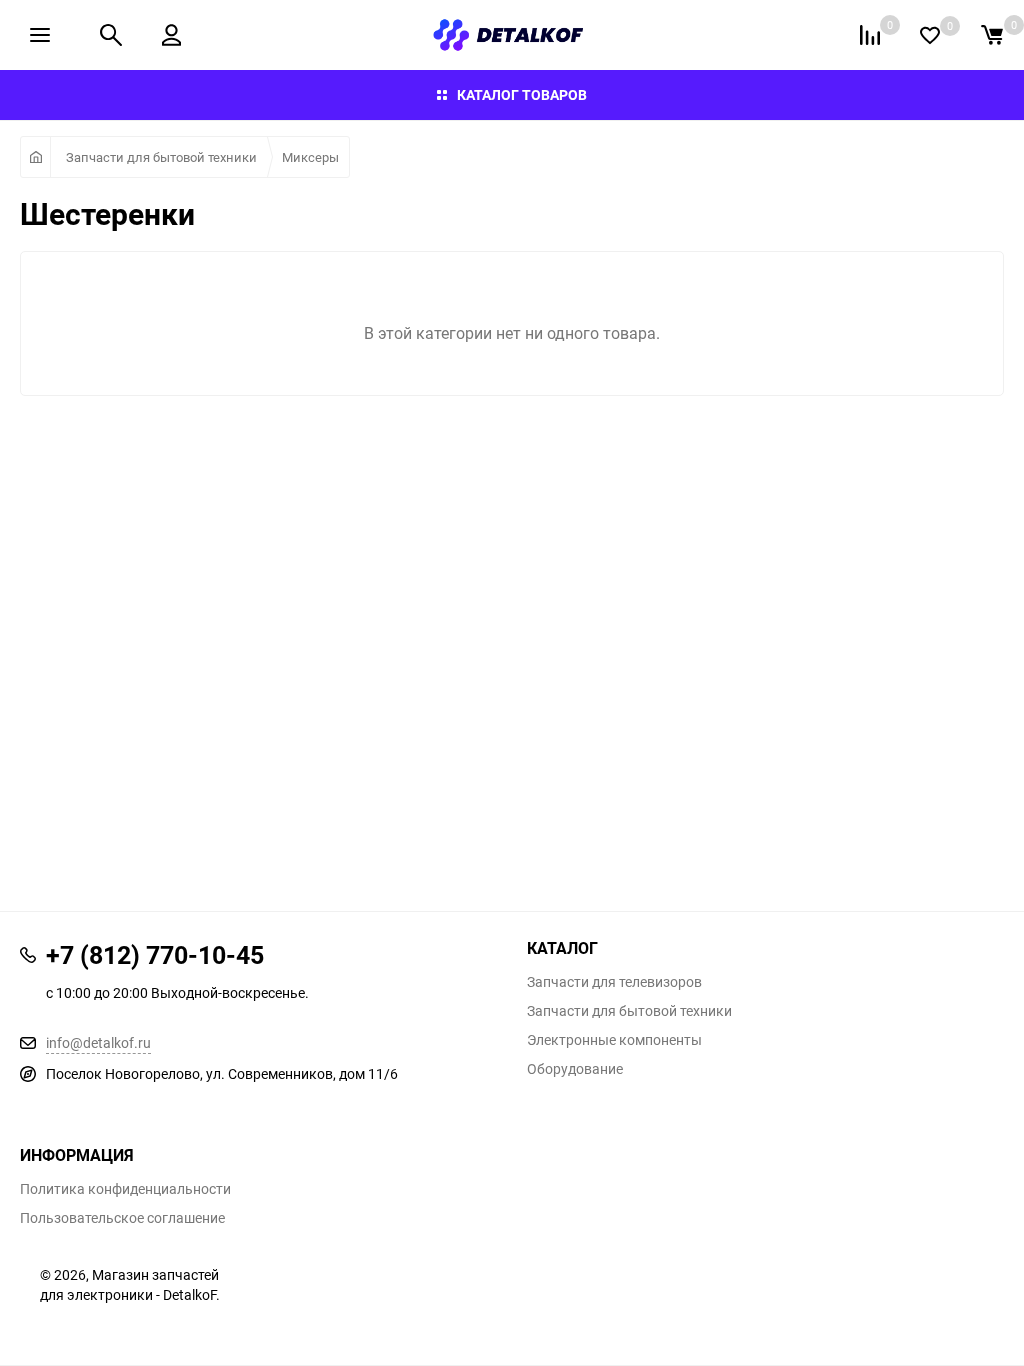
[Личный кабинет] (171, 35)
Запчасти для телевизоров (614, 982)
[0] (992, 35)
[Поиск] (111, 35)
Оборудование (575, 1069)
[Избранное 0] (930, 35)
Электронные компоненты (614, 1040)
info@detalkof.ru (98, 1042)
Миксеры (310, 157)
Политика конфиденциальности (125, 1189)
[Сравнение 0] (870, 35)
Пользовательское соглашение (122, 1218)
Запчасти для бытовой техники (161, 157)
